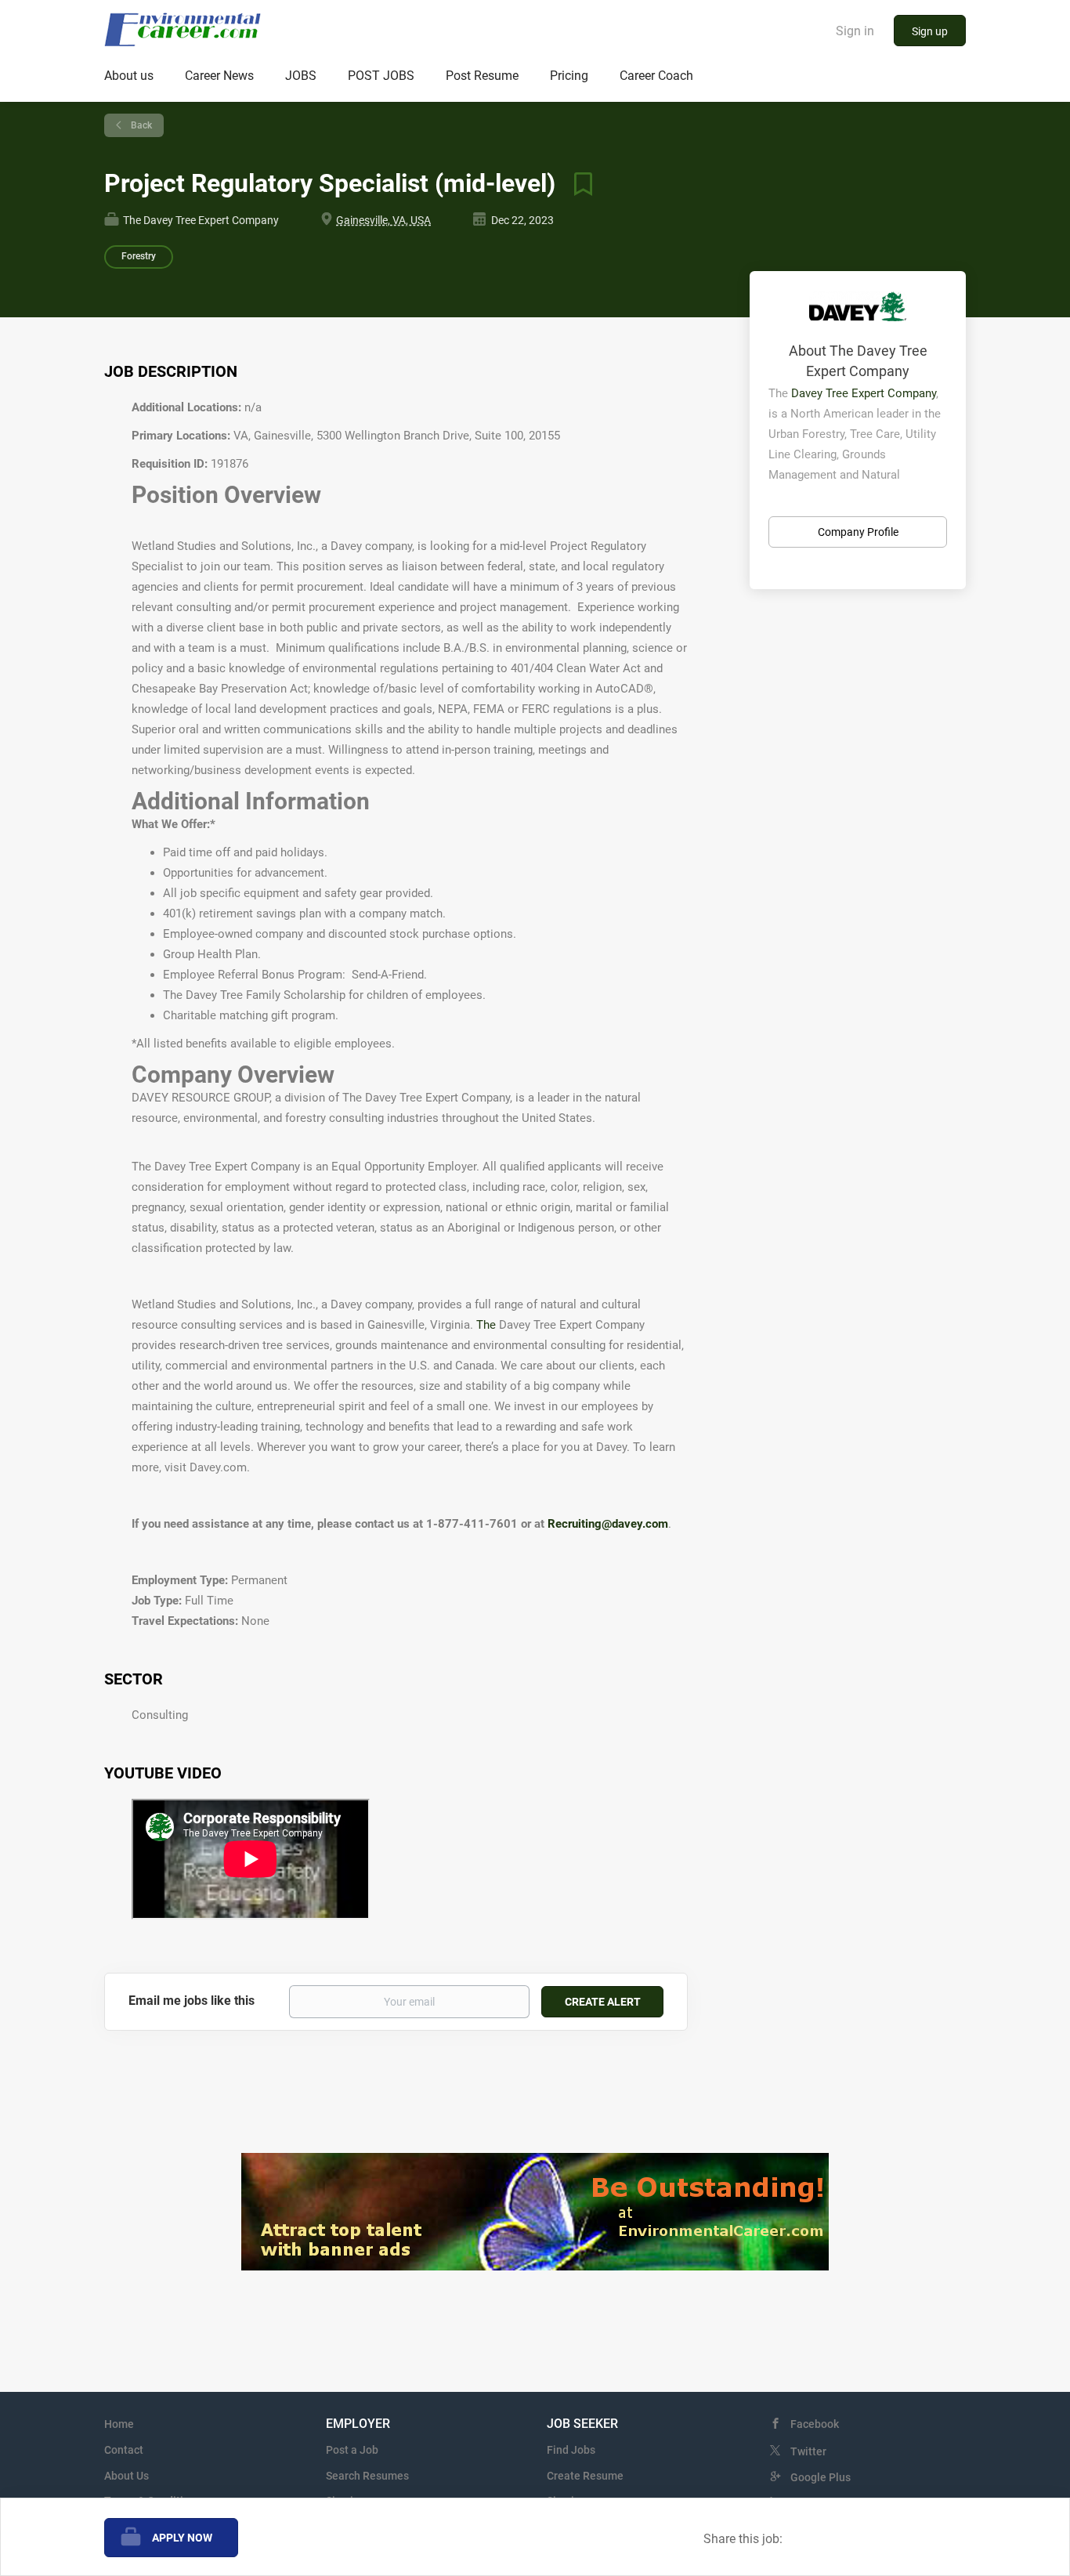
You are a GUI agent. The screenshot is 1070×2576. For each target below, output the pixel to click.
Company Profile (858, 532)
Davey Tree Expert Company (864, 393)
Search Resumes (367, 2476)
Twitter (808, 2451)
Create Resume (585, 2476)
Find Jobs (571, 2450)
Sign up (930, 31)
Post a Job (352, 2450)
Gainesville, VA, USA (383, 220)
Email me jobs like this (192, 2001)
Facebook (815, 2424)
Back (140, 125)
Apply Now (182, 2538)
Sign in (855, 31)
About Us (127, 2476)
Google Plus (821, 2477)
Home (119, 2424)
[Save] (577, 183)
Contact (124, 2450)
